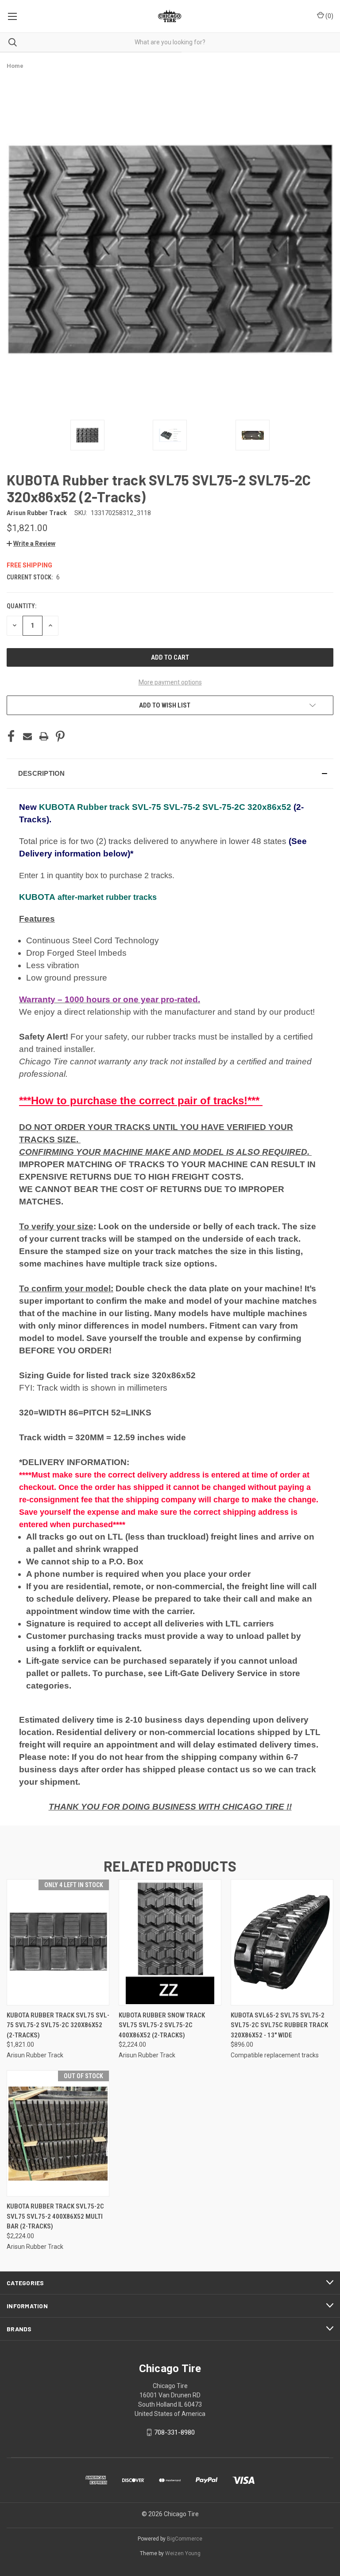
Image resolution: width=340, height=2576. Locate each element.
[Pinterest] (60, 736)
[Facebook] (11, 736)
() (329, 16)
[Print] (44, 736)
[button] (31, 543)
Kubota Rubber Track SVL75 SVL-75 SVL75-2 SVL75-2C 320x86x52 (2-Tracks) (58, 2025)
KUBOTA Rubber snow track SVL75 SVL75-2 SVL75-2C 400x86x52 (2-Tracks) (162, 2025)
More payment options (170, 682)
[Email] (27, 736)
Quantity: (21, 606)
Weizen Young (183, 2553)
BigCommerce (185, 2539)
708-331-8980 (174, 2432)
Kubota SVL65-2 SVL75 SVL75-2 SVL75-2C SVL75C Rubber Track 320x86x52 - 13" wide (279, 2025)
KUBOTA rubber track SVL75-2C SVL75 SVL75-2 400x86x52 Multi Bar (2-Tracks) (55, 2216)
